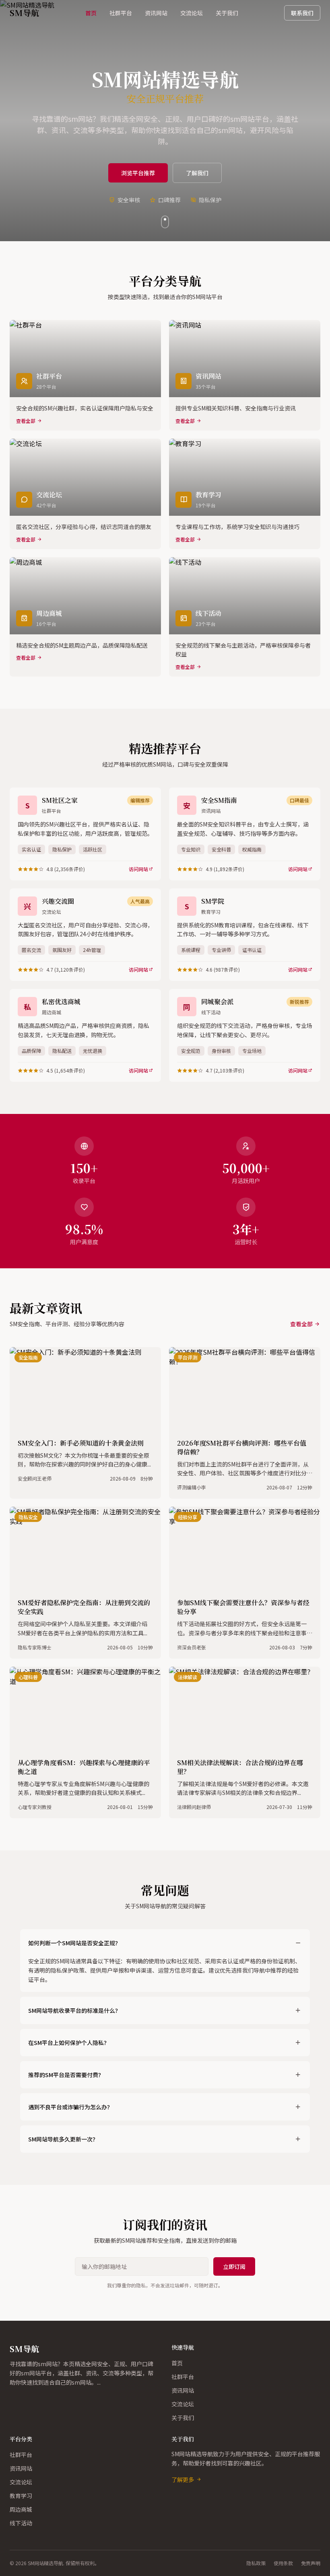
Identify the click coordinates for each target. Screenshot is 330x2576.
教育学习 (21, 2496)
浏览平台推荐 (138, 173)
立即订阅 (234, 2266)
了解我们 (197, 173)
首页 (91, 13)
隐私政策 (256, 2563)
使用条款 (283, 2563)
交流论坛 (192, 13)
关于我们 (227, 13)
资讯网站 (156, 13)
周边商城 (21, 2509)
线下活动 (21, 2523)
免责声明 (311, 2563)
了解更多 (183, 2480)
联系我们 (302, 13)
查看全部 (301, 1324)
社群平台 (121, 13)
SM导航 (24, 2349)
